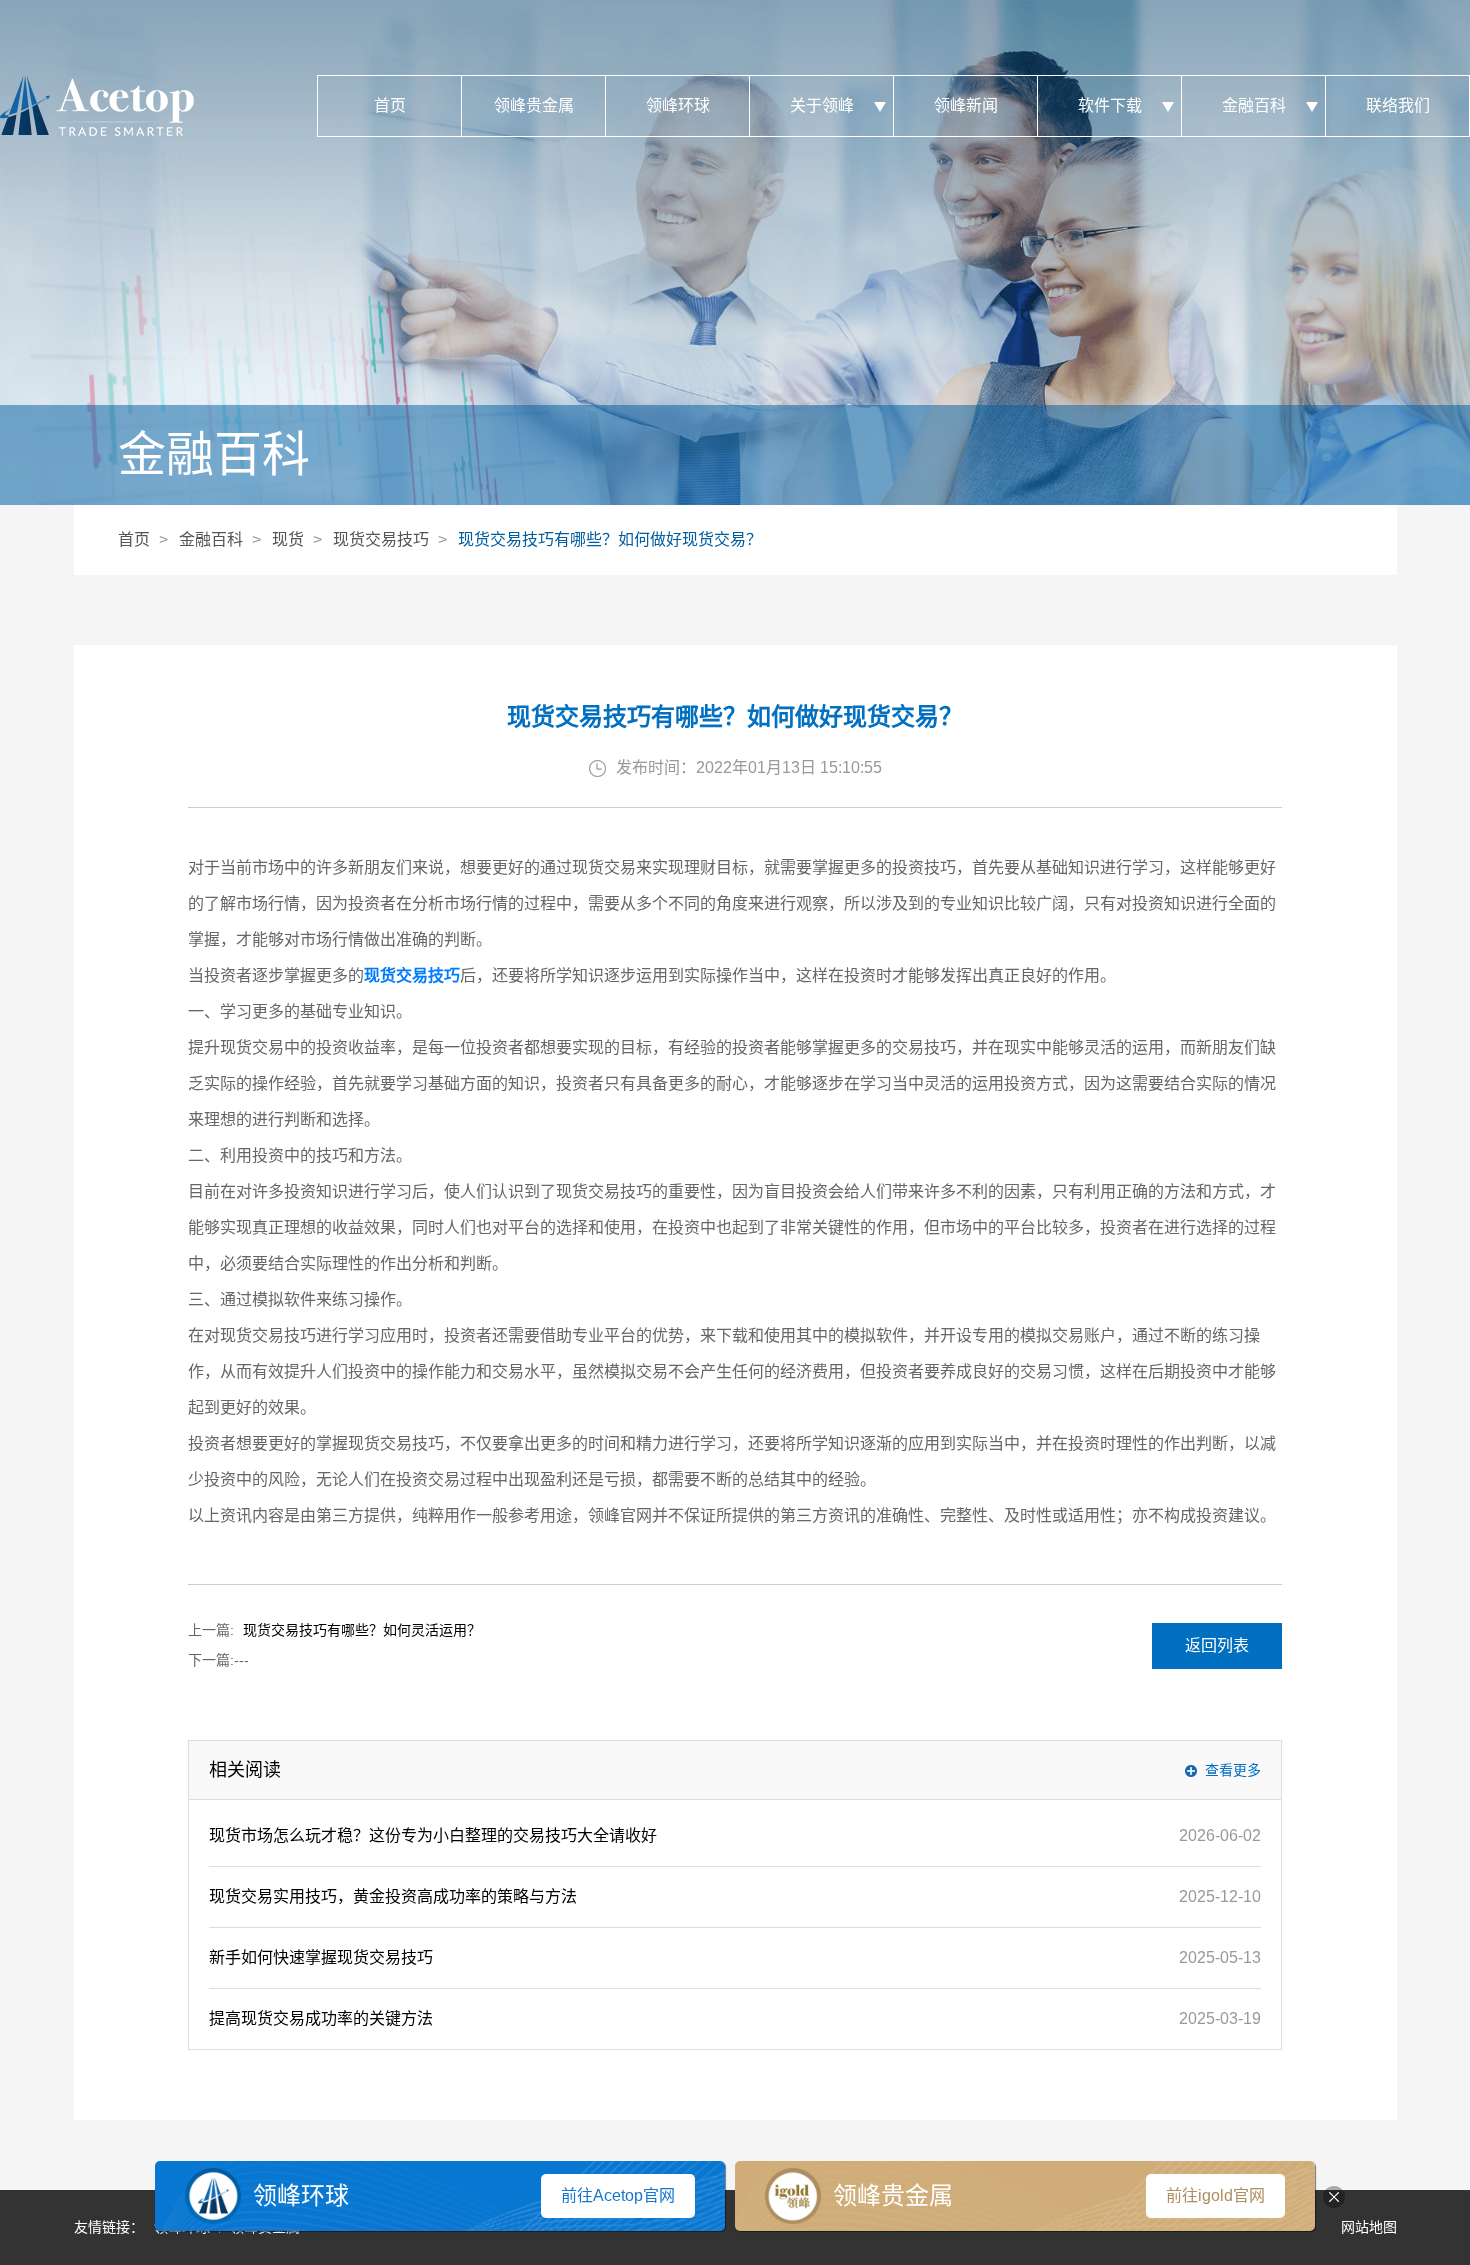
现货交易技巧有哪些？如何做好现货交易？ (610, 539)
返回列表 (1217, 1645)
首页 (390, 105)
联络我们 (1398, 105)
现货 (288, 539)
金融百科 (1254, 105)
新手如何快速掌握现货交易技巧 (321, 1957)
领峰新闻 (966, 105)
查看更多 (1233, 1770)
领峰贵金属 (534, 105)
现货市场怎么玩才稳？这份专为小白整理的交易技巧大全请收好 (433, 1835)
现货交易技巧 (381, 539)
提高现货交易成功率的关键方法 (321, 2018)
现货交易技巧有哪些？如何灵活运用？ (362, 1630)
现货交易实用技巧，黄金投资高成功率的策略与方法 (393, 1896)
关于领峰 (822, 105)
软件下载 (1110, 105)
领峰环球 (678, 105)
